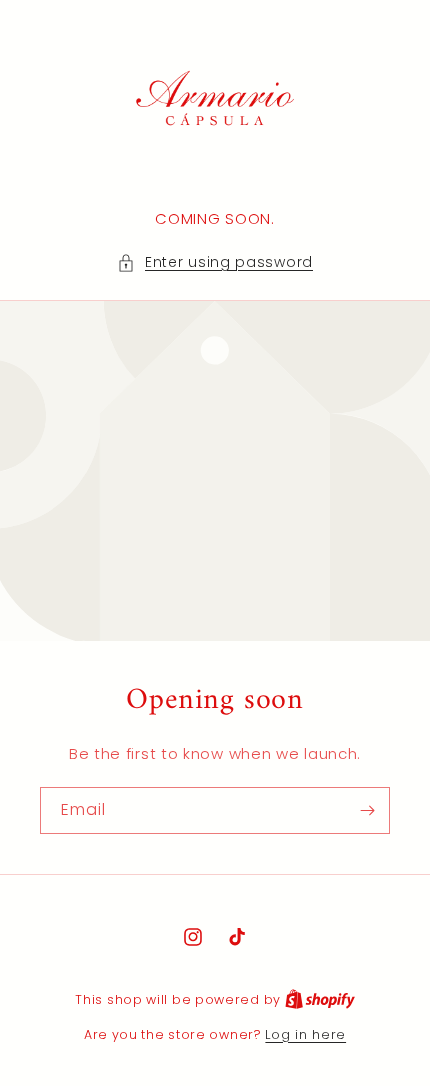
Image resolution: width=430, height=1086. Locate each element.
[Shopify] (320, 999)
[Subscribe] (367, 810)
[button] (215, 262)
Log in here (305, 1034)
